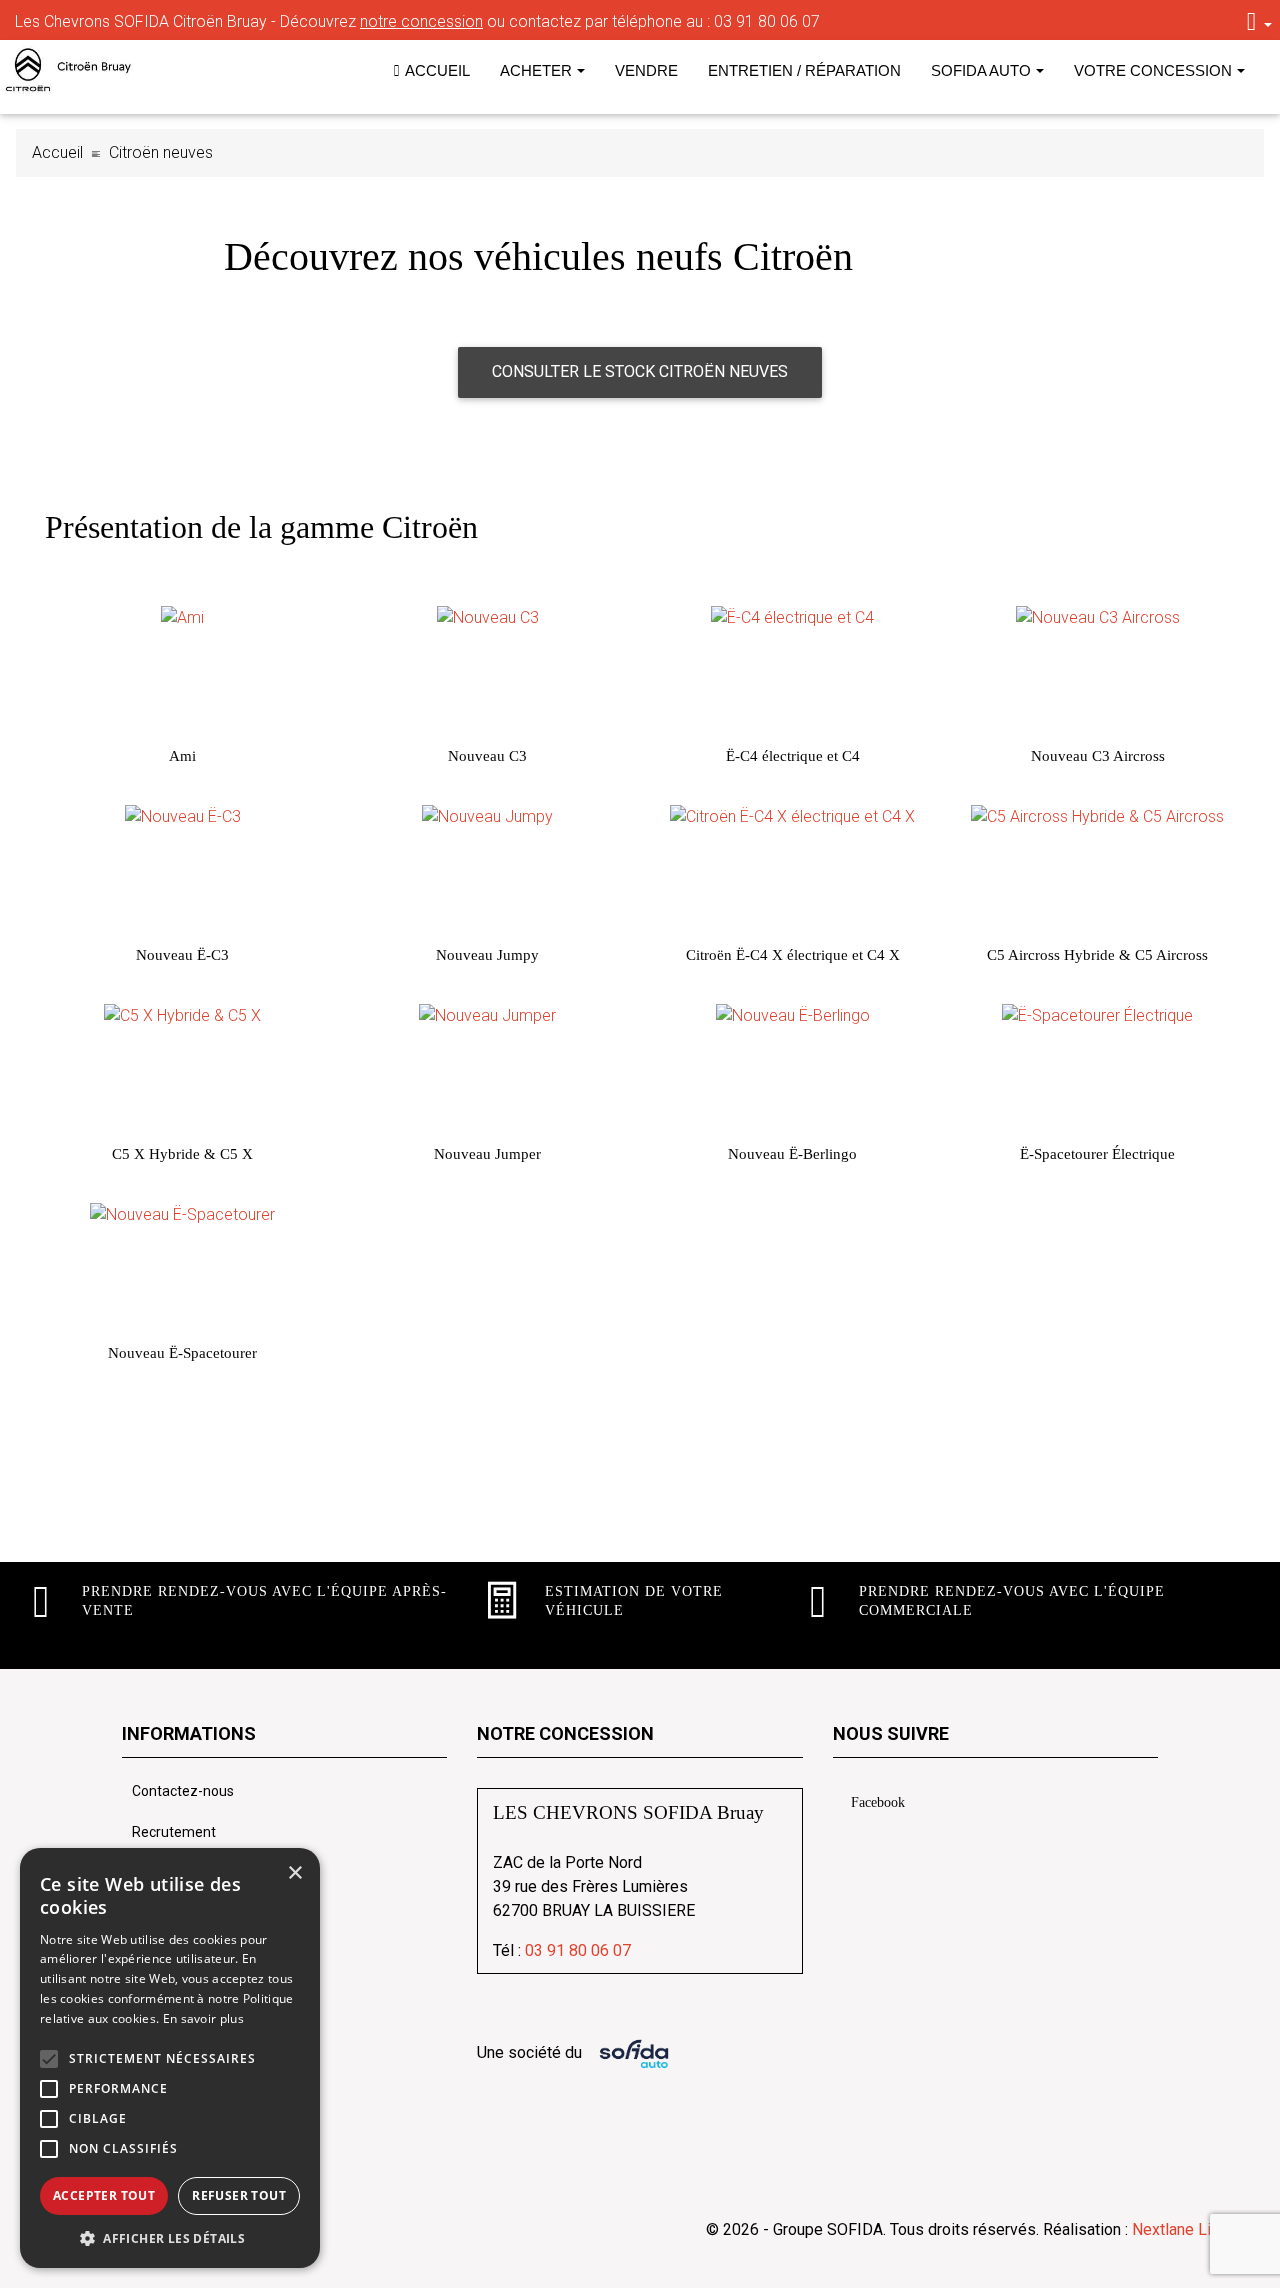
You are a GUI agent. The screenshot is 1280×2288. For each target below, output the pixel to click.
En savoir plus (203, 2018)
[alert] (170, 2058)
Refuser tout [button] (239, 2195)
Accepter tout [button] (104, 2195)
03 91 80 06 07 (767, 21)
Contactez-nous (183, 1791)
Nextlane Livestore (1196, 2229)
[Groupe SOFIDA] (89, 70)
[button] (49, 2059)
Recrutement (174, 1832)
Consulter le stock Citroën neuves (640, 371)
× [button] (294, 1873)
